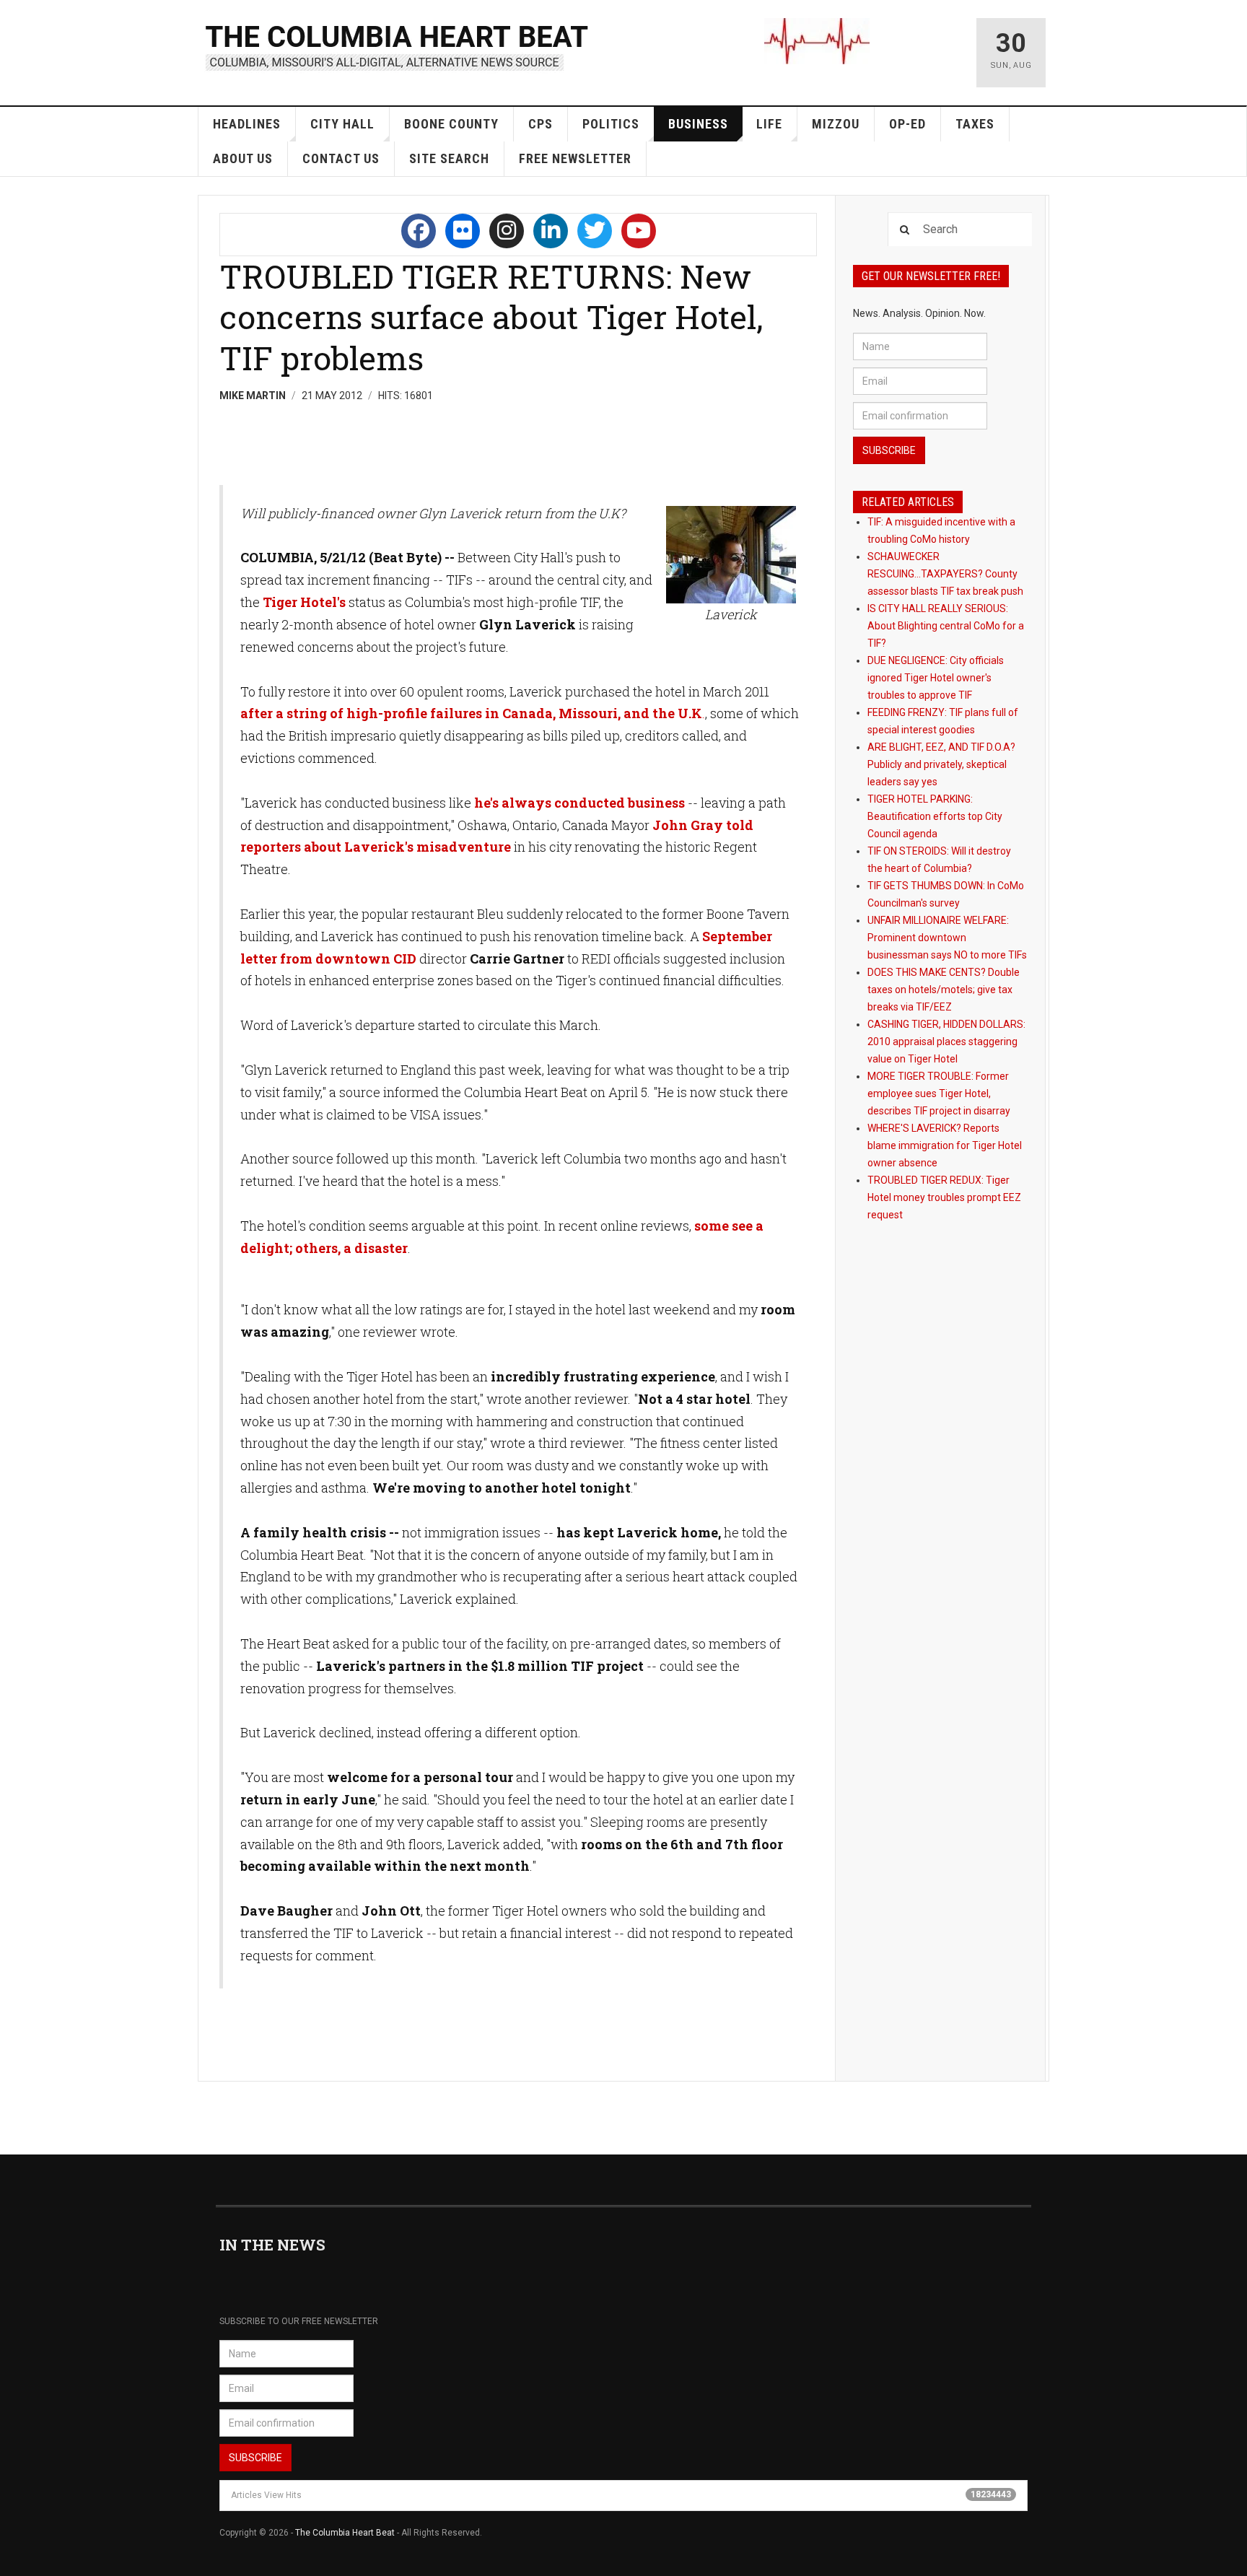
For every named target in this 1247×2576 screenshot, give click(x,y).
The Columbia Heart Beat (345, 2533)
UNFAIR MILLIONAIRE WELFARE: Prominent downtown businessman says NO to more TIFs (947, 938)
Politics (611, 124)
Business (698, 124)
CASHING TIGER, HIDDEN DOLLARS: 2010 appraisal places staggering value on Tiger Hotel (946, 1042)
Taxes (975, 124)
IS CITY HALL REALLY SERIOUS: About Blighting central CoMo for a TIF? (946, 626)
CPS (541, 124)
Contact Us (341, 158)
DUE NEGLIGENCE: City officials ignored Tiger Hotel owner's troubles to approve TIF (936, 678)
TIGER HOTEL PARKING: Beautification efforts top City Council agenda (935, 816)
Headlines (247, 124)
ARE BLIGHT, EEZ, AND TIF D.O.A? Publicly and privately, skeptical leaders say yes (941, 764)
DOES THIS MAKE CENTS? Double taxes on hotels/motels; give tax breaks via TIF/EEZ (944, 990)
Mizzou (836, 124)
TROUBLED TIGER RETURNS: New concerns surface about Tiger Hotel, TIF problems (491, 317)
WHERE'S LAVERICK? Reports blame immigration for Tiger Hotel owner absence (945, 1145)
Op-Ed (907, 124)
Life (769, 124)
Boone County (451, 124)
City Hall (342, 124)
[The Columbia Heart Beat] (398, 46)
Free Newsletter (575, 158)
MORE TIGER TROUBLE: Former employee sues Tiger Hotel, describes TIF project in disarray (939, 1093)
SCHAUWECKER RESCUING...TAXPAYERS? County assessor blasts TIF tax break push (945, 574)
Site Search (449, 158)
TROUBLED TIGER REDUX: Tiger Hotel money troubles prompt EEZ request (944, 1197)
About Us (243, 158)
